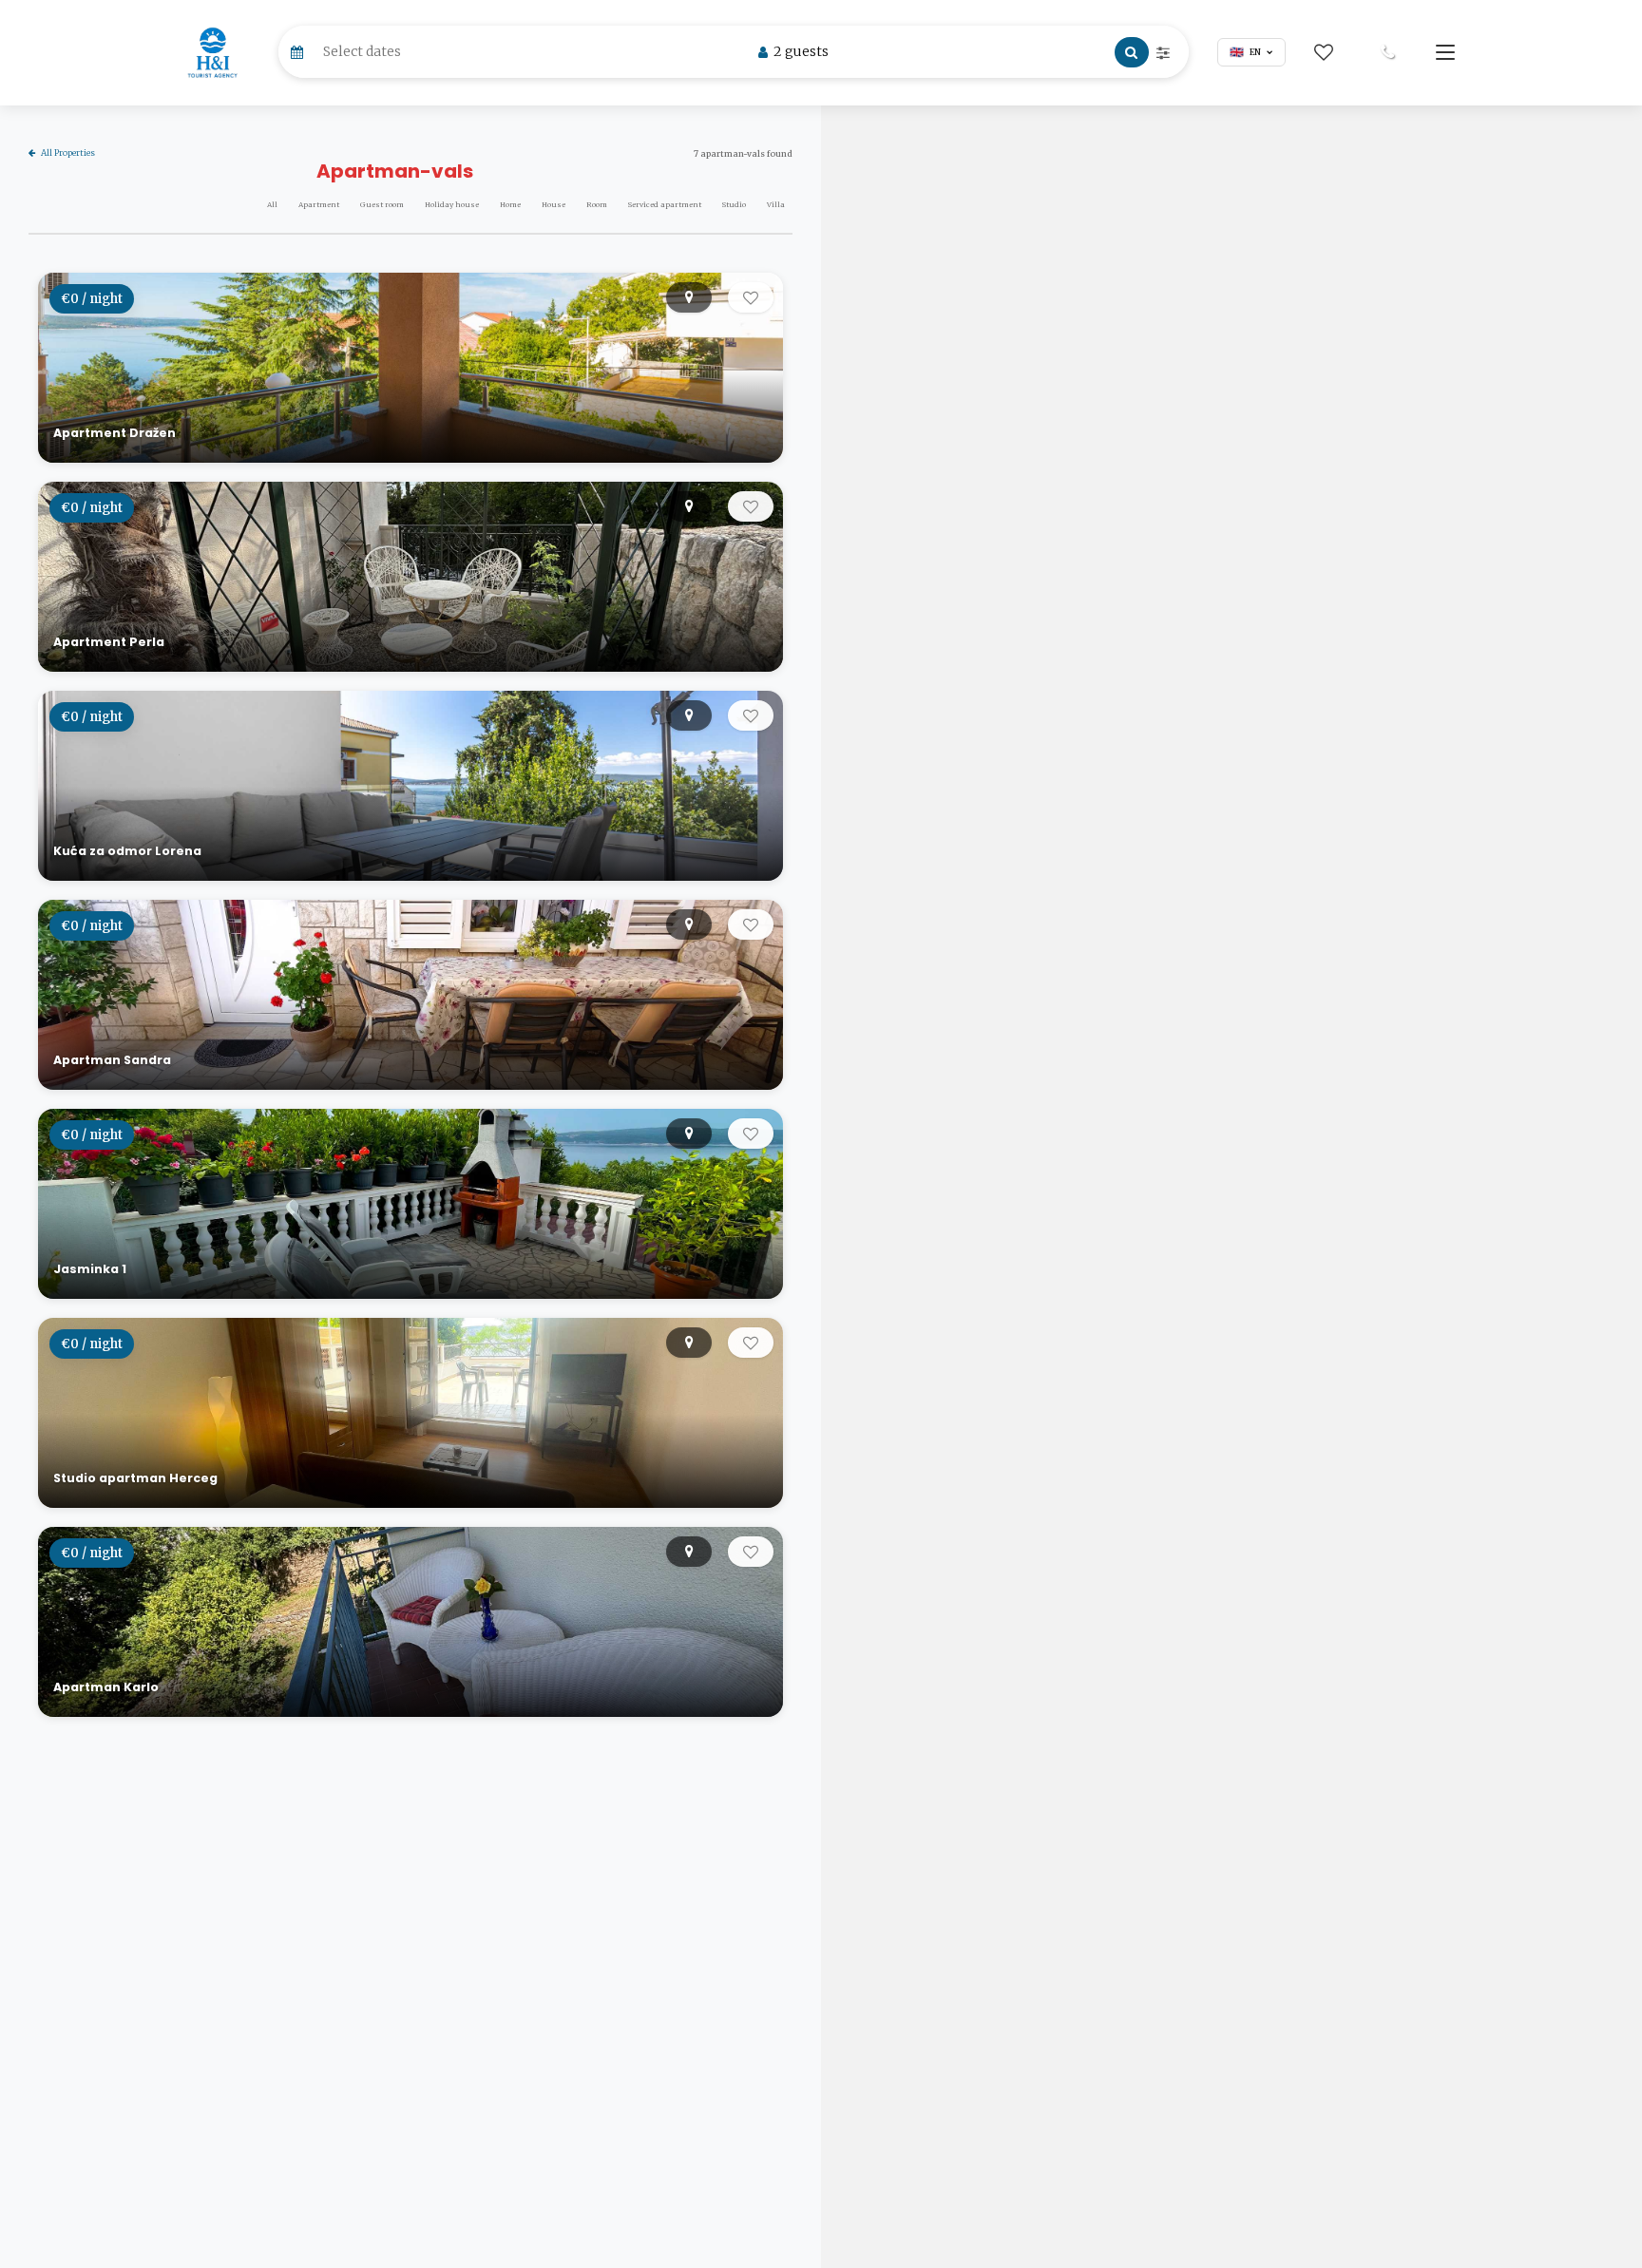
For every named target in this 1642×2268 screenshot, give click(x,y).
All (272, 205)
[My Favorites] (1324, 52)
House (554, 205)
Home (510, 205)
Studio (734, 205)
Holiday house (452, 205)
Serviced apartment (665, 205)
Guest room (382, 205)
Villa (776, 205)
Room (597, 205)
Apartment (319, 205)
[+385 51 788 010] (1387, 52)
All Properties (68, 152)
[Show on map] (689, 297)
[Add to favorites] (751, 297)
